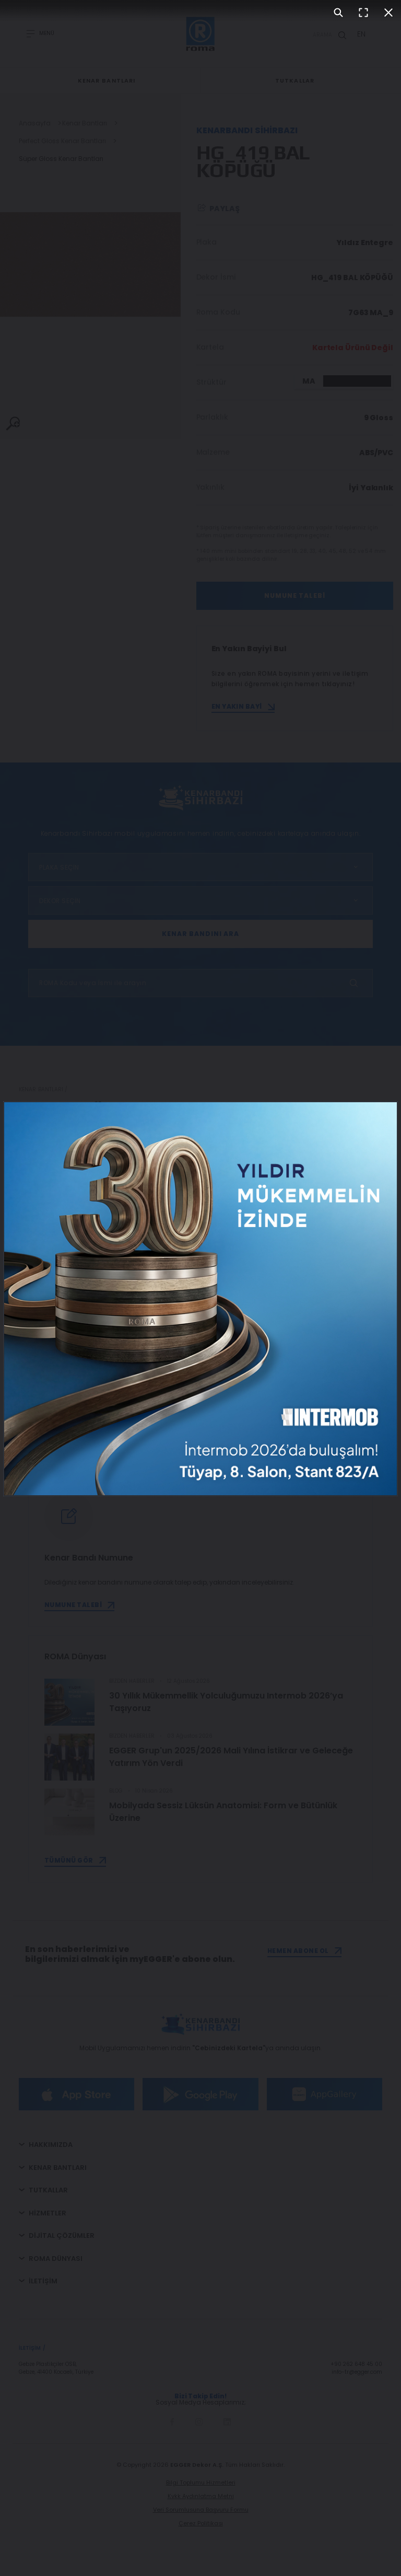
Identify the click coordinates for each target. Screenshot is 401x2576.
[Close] (388, 13)
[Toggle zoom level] (338, 13)
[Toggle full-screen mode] (363, 13)
